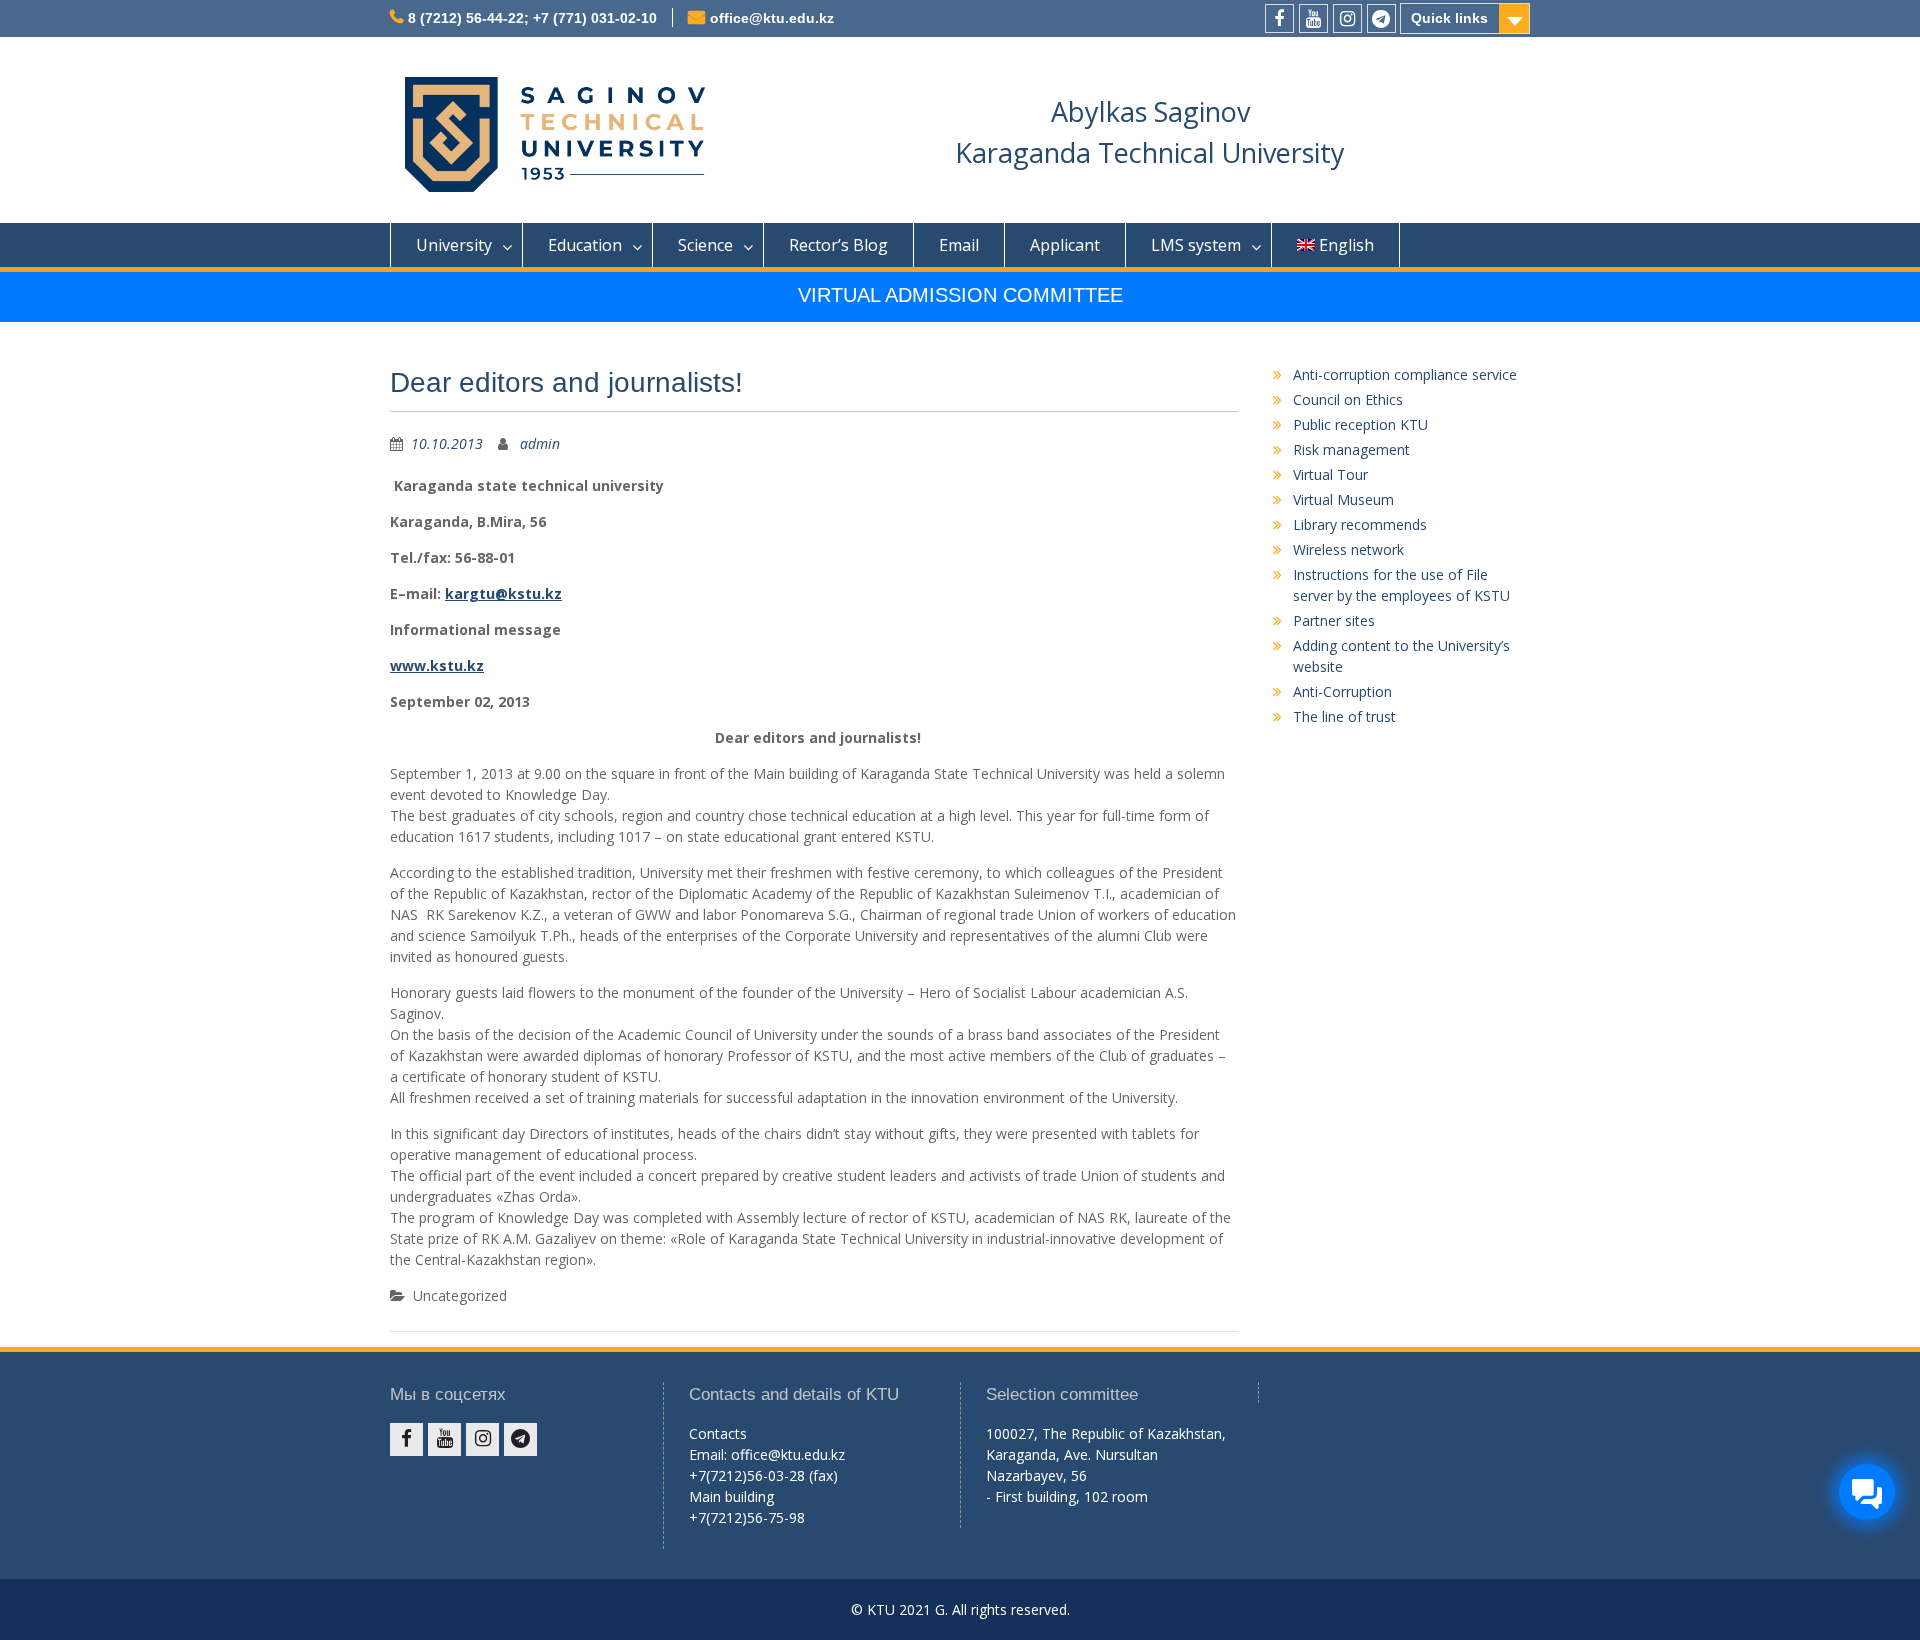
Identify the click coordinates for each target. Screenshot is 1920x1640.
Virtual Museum (1343, 499)
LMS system (1196, 245)
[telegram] (1381, 18)
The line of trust (1344, 716)
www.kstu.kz (437, 665)
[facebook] (1279, 18)
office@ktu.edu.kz (772, 18)
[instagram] (1347, 18)
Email (959, 245)
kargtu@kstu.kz (503, 593)
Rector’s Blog (838, 245)
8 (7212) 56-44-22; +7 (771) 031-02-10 (532, 18)
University (454, 245)
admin (540, 443)
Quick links (1449, 18)
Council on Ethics (1348, 399)
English (1346, 245)
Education (585, 245)
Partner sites (1334, 620)
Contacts (718, 1433)
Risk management (1351, 449)
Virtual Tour (1330, 474)
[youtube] (1313, 18)
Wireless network (1348, 549)
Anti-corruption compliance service (1405, 374)
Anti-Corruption (1342, 691)
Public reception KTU (1360, 424)
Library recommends (1360, 524)
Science (705, 245)
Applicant (1065, 245)
